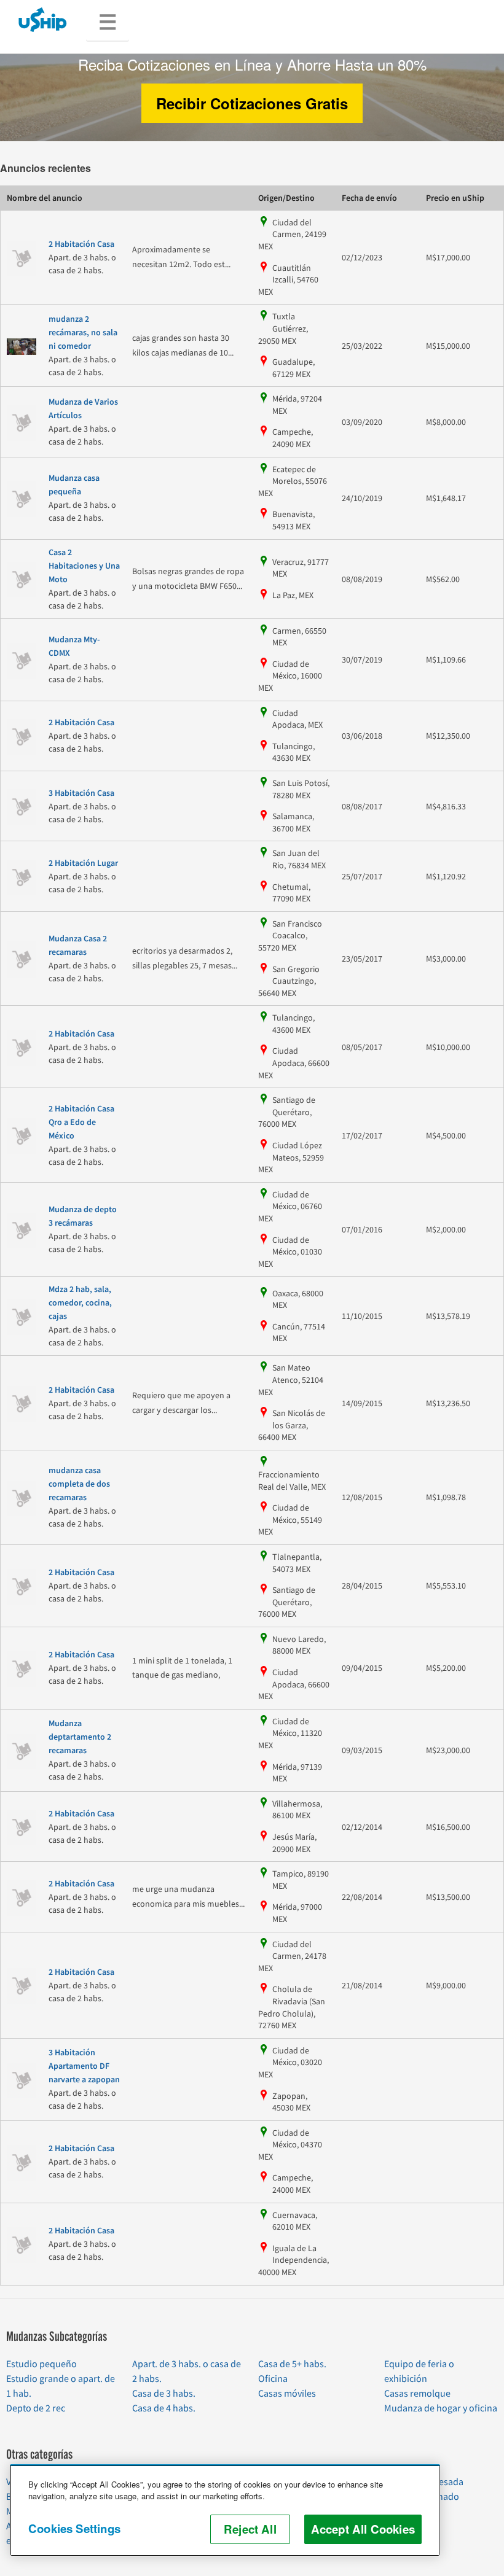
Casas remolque (417, 2394)
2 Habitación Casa (81, 244)
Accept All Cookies (363, 2529)
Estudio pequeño (41, 2364)
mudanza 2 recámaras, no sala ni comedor (83, 333)
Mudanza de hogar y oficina (441, 2408)
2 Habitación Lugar (83, 863)
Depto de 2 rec (36, 2408)
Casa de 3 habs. (164, 2394)
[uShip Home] (43, 19)
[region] (225, 2510)
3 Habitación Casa (81, 793)
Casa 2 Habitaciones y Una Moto (84, 566)
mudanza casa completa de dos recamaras (79, 1484)
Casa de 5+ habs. (292, 2364)
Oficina (273, 2379)
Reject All (250, 2529)
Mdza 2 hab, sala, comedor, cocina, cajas (80, 1303)
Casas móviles (287, 2394)
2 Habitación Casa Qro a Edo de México (81, 1123)
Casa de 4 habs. (164, 2408)
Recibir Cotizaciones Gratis (252, 103)
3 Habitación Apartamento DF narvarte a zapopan (84, 2066)
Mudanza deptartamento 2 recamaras (80, 1737)
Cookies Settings (74, 2528)
